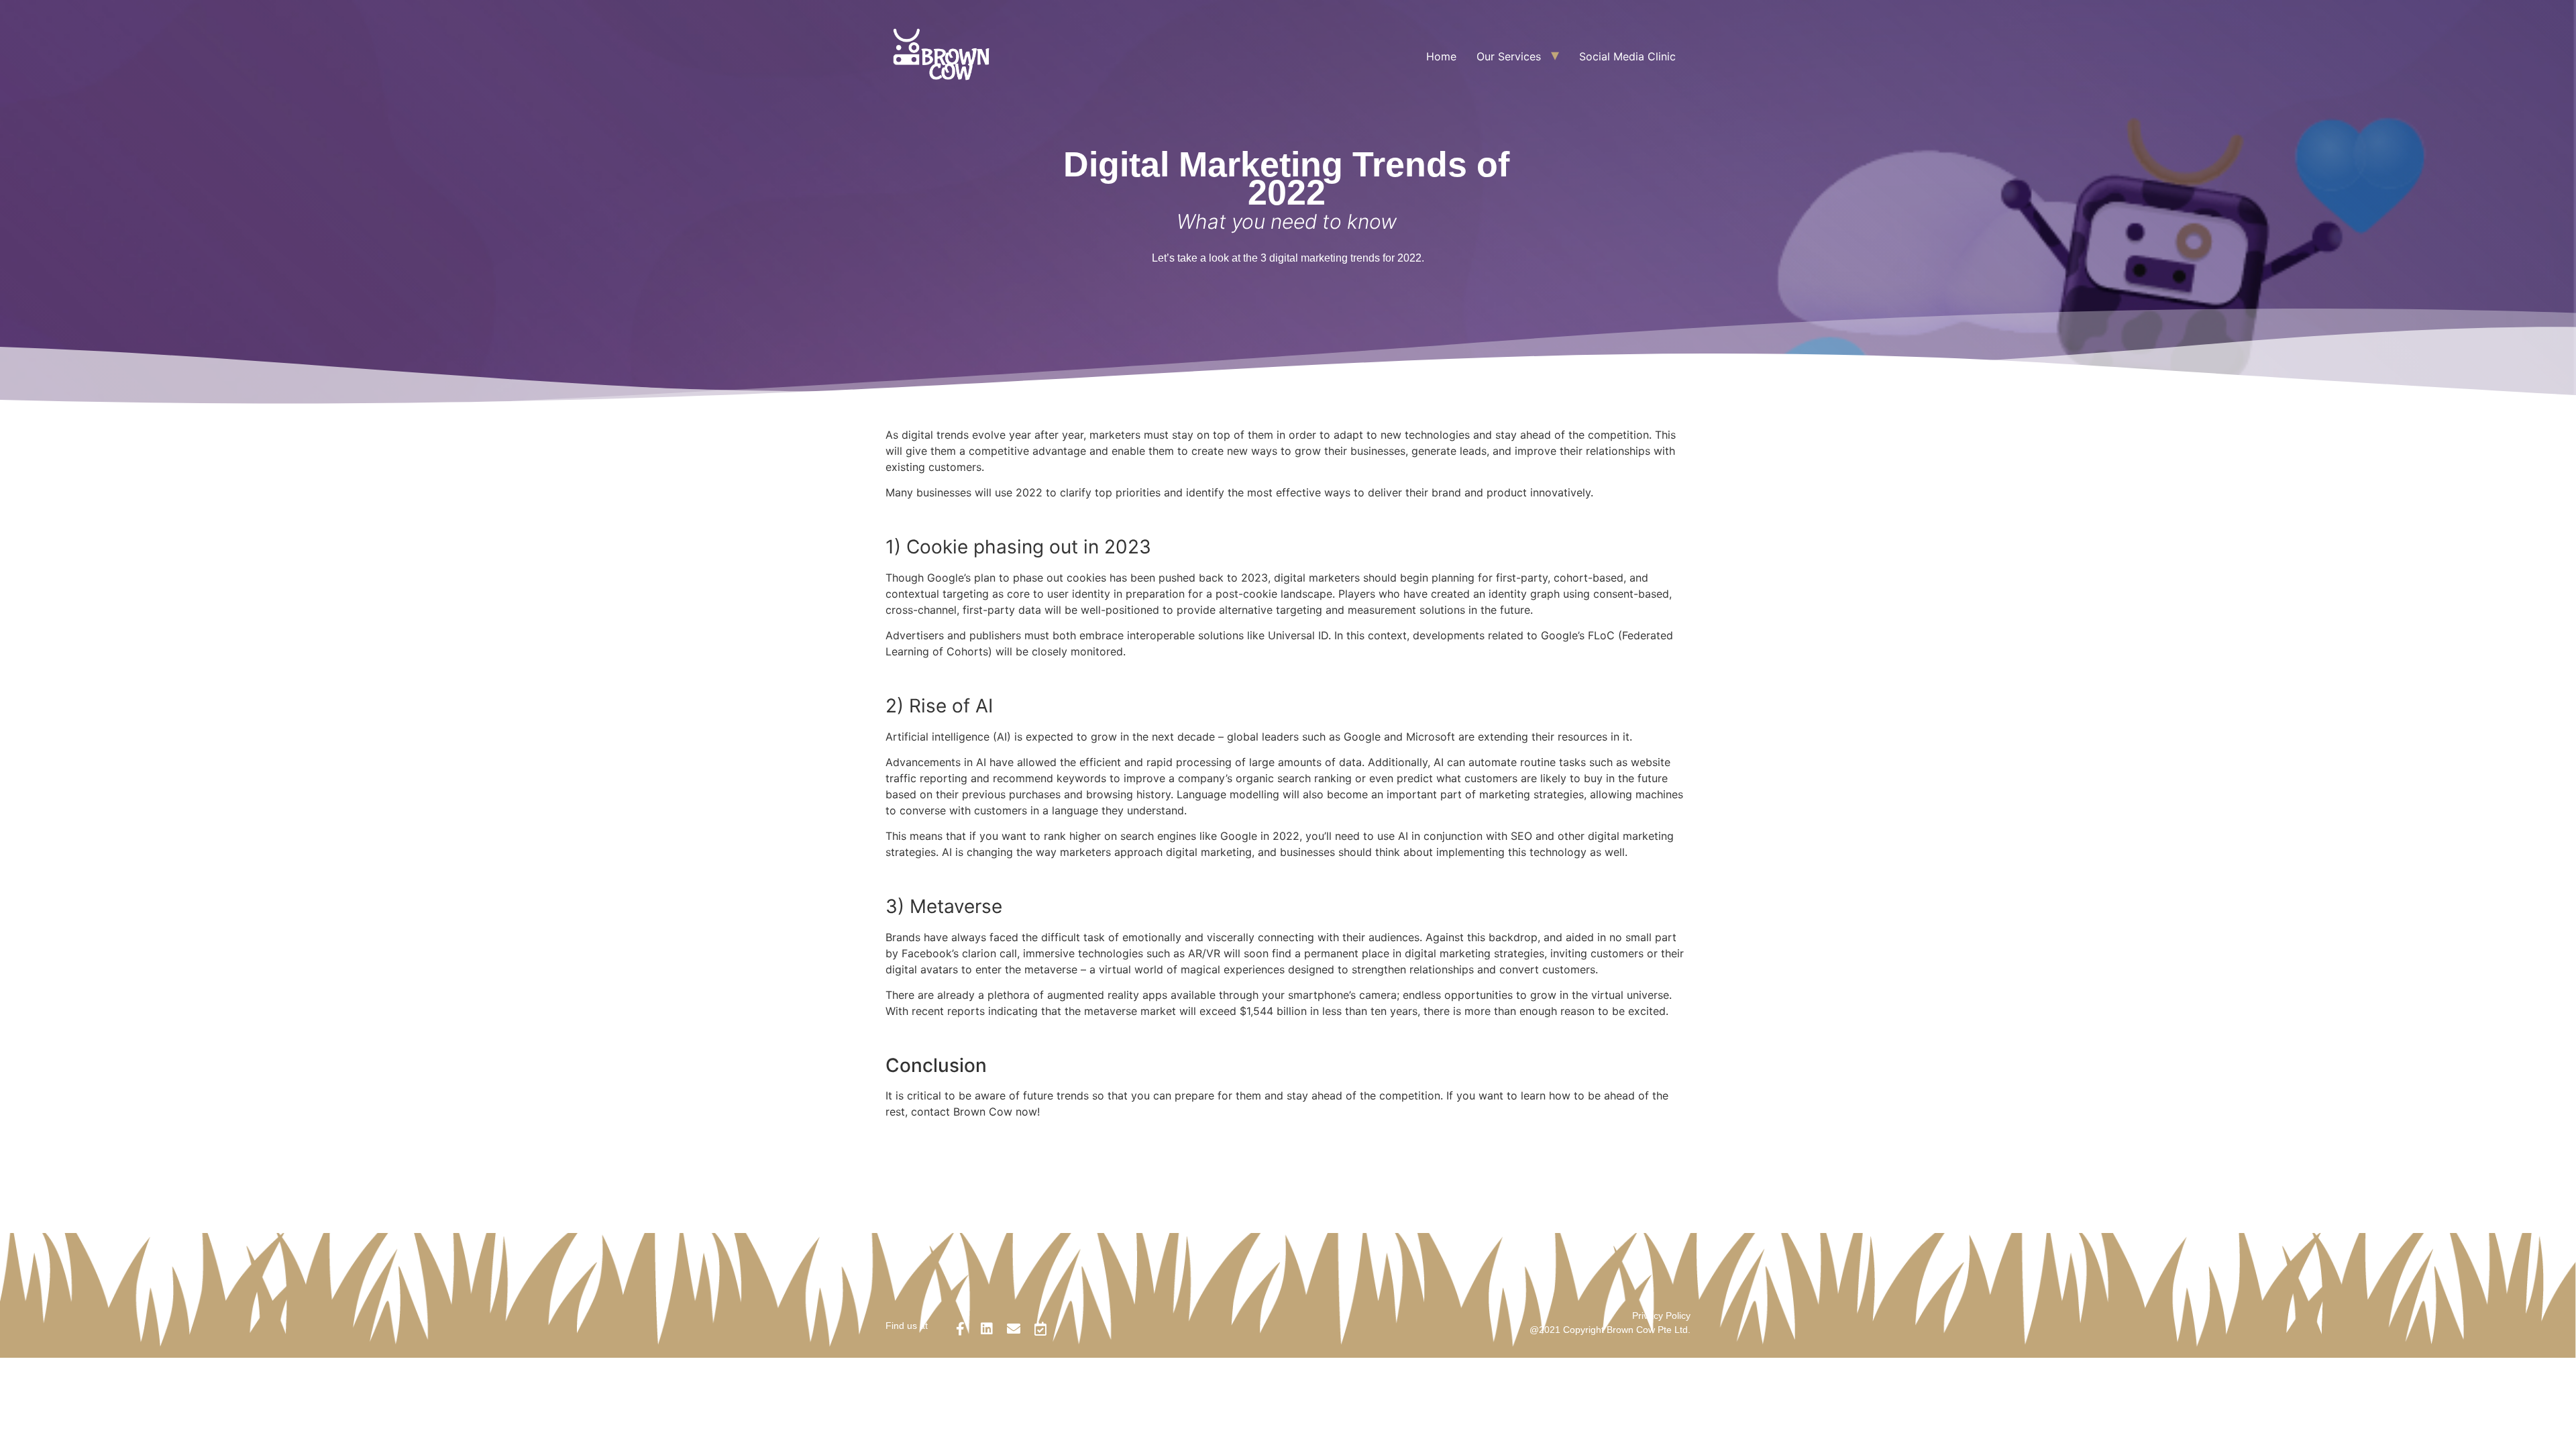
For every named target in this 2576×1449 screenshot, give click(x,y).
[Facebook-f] (960, 1329)
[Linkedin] (987, 1329)
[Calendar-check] (1040, 1329)
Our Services (1509, 56)
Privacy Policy (1661, 1316)
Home (1441, 56)
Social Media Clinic (1627, 56)
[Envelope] (1014, 1329)
